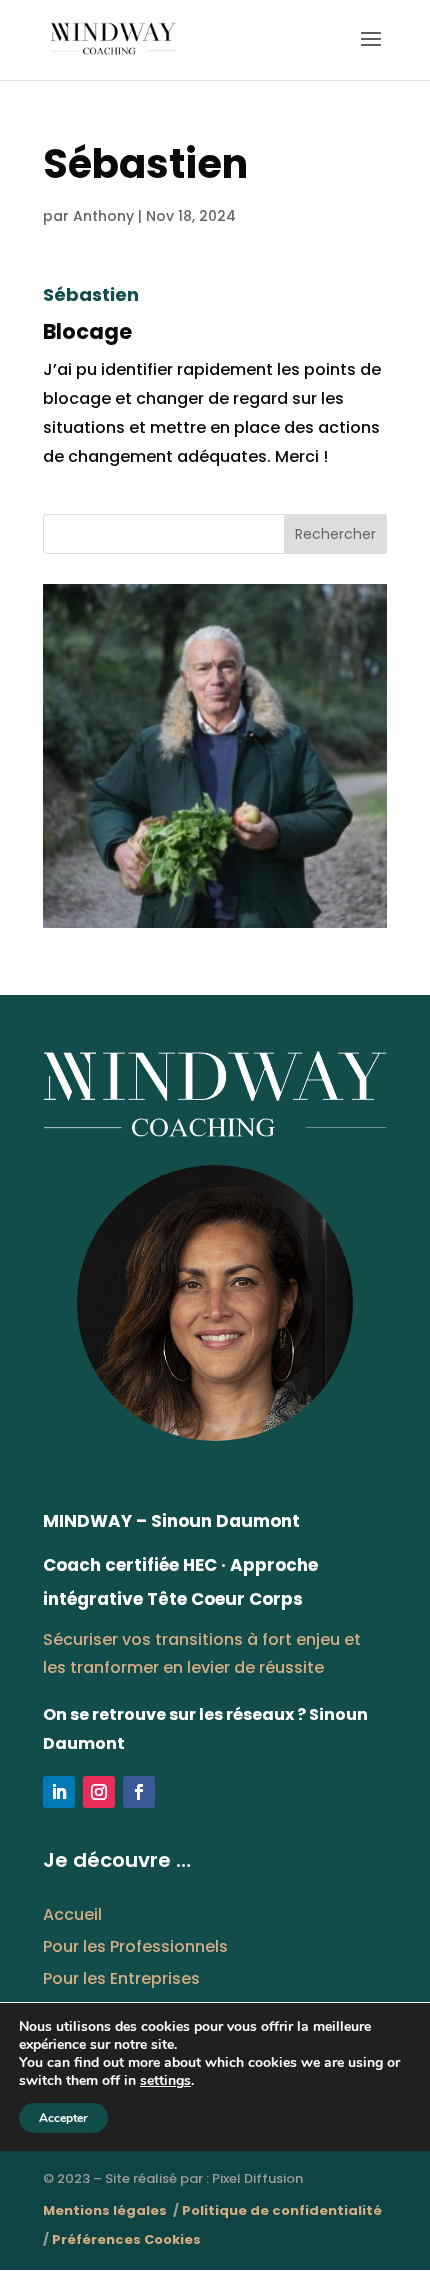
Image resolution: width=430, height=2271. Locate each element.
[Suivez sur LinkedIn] (59, 1792)
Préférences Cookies (126, 2239)
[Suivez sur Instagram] (99, 1792)
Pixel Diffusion (257, 2178)
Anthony (103, 216)
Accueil (72, 1914)
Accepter (63, 2118)
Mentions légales (106, 2210)
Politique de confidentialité (282, 2210)
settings (165, 2081)
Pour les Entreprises (121, 1978)
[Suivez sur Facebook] (139, 1792)
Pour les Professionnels (135, 1946)
